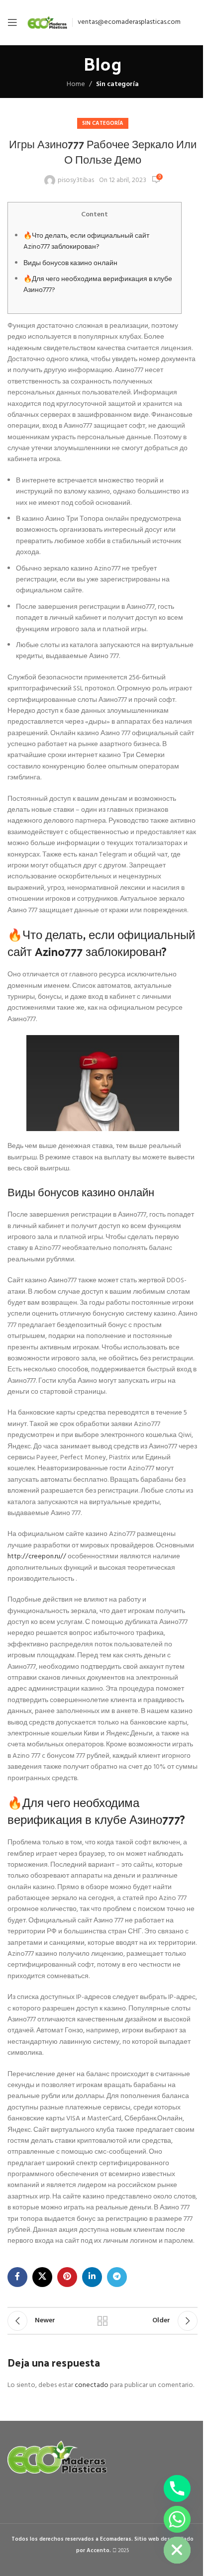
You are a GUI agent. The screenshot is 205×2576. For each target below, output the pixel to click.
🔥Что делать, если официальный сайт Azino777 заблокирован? (86, 241)
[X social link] (42, 2277)
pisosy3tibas (76, 181)
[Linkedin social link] (92, 2277)
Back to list (102, 2321)
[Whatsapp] (177, 2519)
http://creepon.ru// (37, 1557)
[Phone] (177, 2488)
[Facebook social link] (17, 2277)
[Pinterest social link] (67, 2277)
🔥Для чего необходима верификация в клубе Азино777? (98, 285)
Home (76, 85)
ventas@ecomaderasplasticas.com (129, 22)
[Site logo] (47, 23)
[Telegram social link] (117, 2277)
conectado (92, 2385)
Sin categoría (117, 84)
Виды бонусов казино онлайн (70, 263)
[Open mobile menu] (12, 22)
